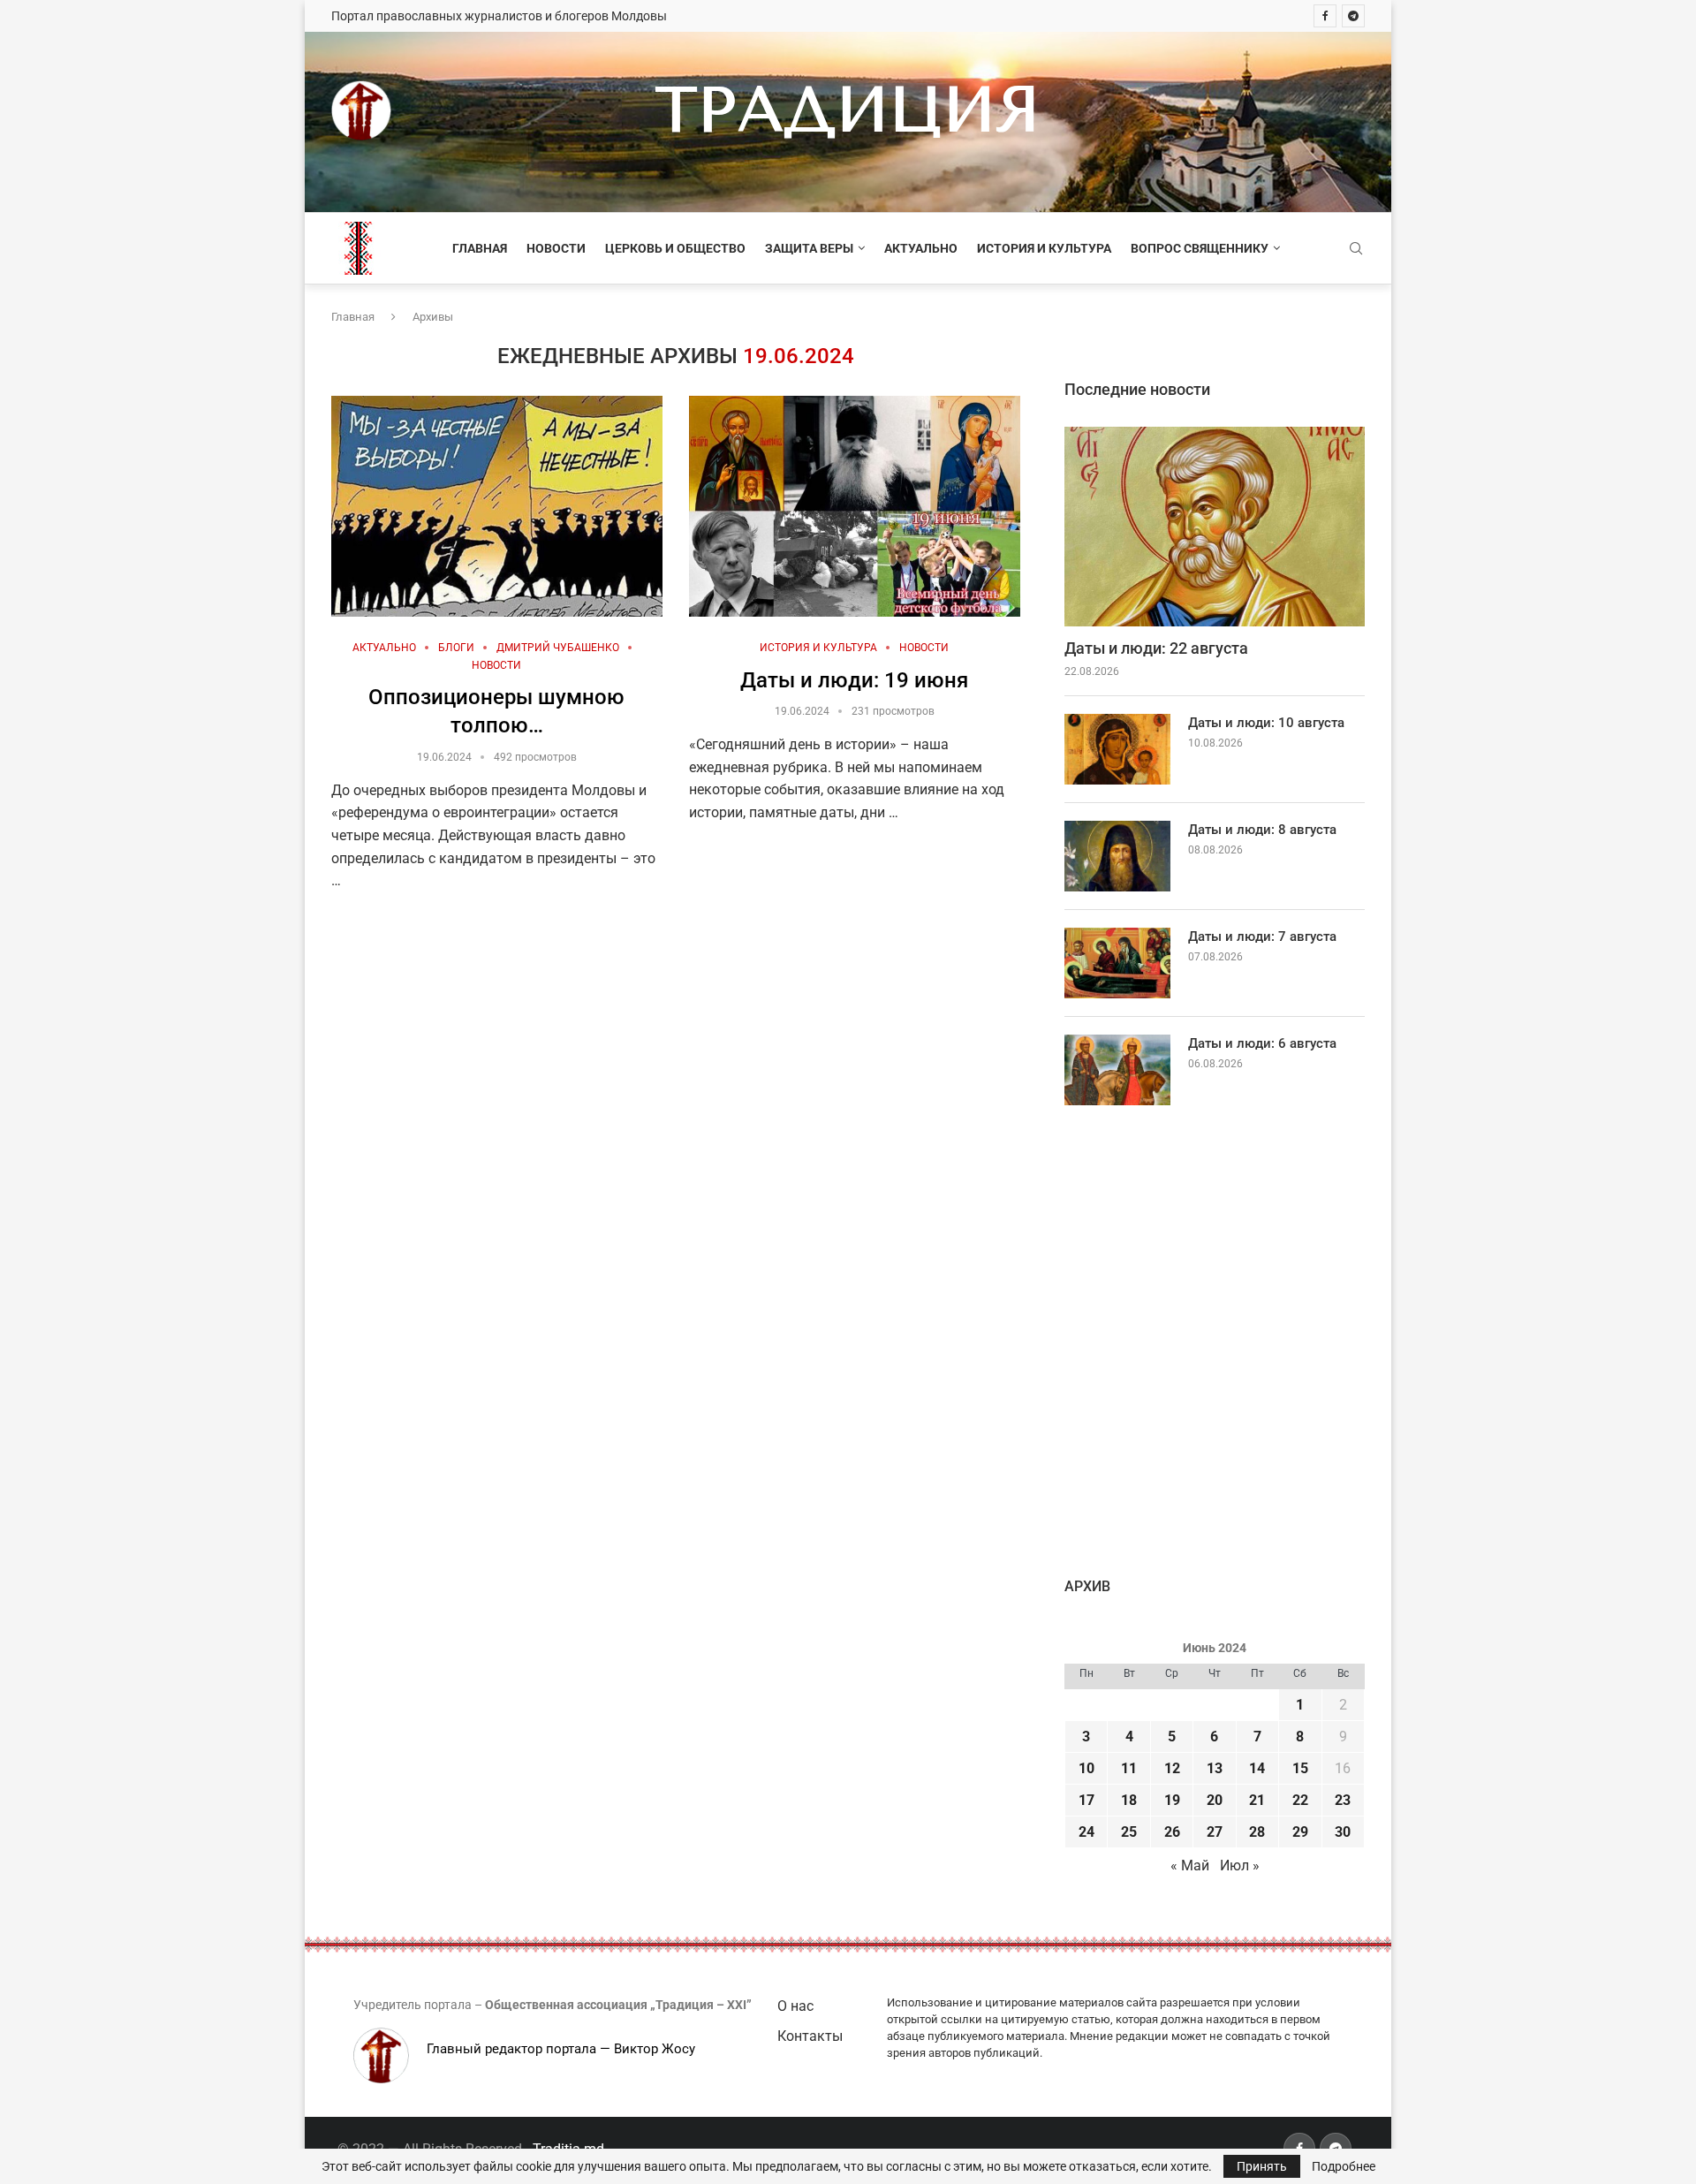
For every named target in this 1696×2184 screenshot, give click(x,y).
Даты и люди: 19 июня (854, 680)
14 (1257, 1768)
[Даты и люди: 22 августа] (1215, 527)
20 (1215, 1800)
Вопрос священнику (1200, 248)
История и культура (1044, 248)
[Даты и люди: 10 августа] (1117, 749)
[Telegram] (1353, 16)
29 (1300, 1832)
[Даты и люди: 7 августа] (1117, 963)
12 (1172, 1768)
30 (1343, 1832)
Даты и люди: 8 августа (1262, 830)
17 (1086, 1800)
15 (1300, 1768)
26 (1172, 1832)
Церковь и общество (675, 248)
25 (1129, 1832)
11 (1129, 1768)
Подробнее (1344, 2166)
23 (1343, 1800)
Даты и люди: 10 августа (1266, 723)
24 (1086, 1832)
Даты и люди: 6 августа (1262, 1043)
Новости (556, 248)
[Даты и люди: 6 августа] (1117, 1070)
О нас (795, 2006)
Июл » (1240, 1865)
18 (1129, 1800)
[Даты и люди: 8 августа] (1117, 856)
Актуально (921, 248)
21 (1257, 1800)
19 (1172, 1800)
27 (1215, 1832)
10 (1086, 1768)
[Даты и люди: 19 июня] (855, 506)
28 (1257, 1832)
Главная (480, 248)
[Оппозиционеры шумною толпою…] (497, 506)
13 (1215, 1768)
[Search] (1356, 249)
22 (1300, 1800)
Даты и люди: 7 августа (1262, 937)
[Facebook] (1325, 16)
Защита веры (809, 248)
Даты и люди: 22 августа (1156, 648)
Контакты (810, 2036)
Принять (1262, 2166)
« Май (1190, 1865)
